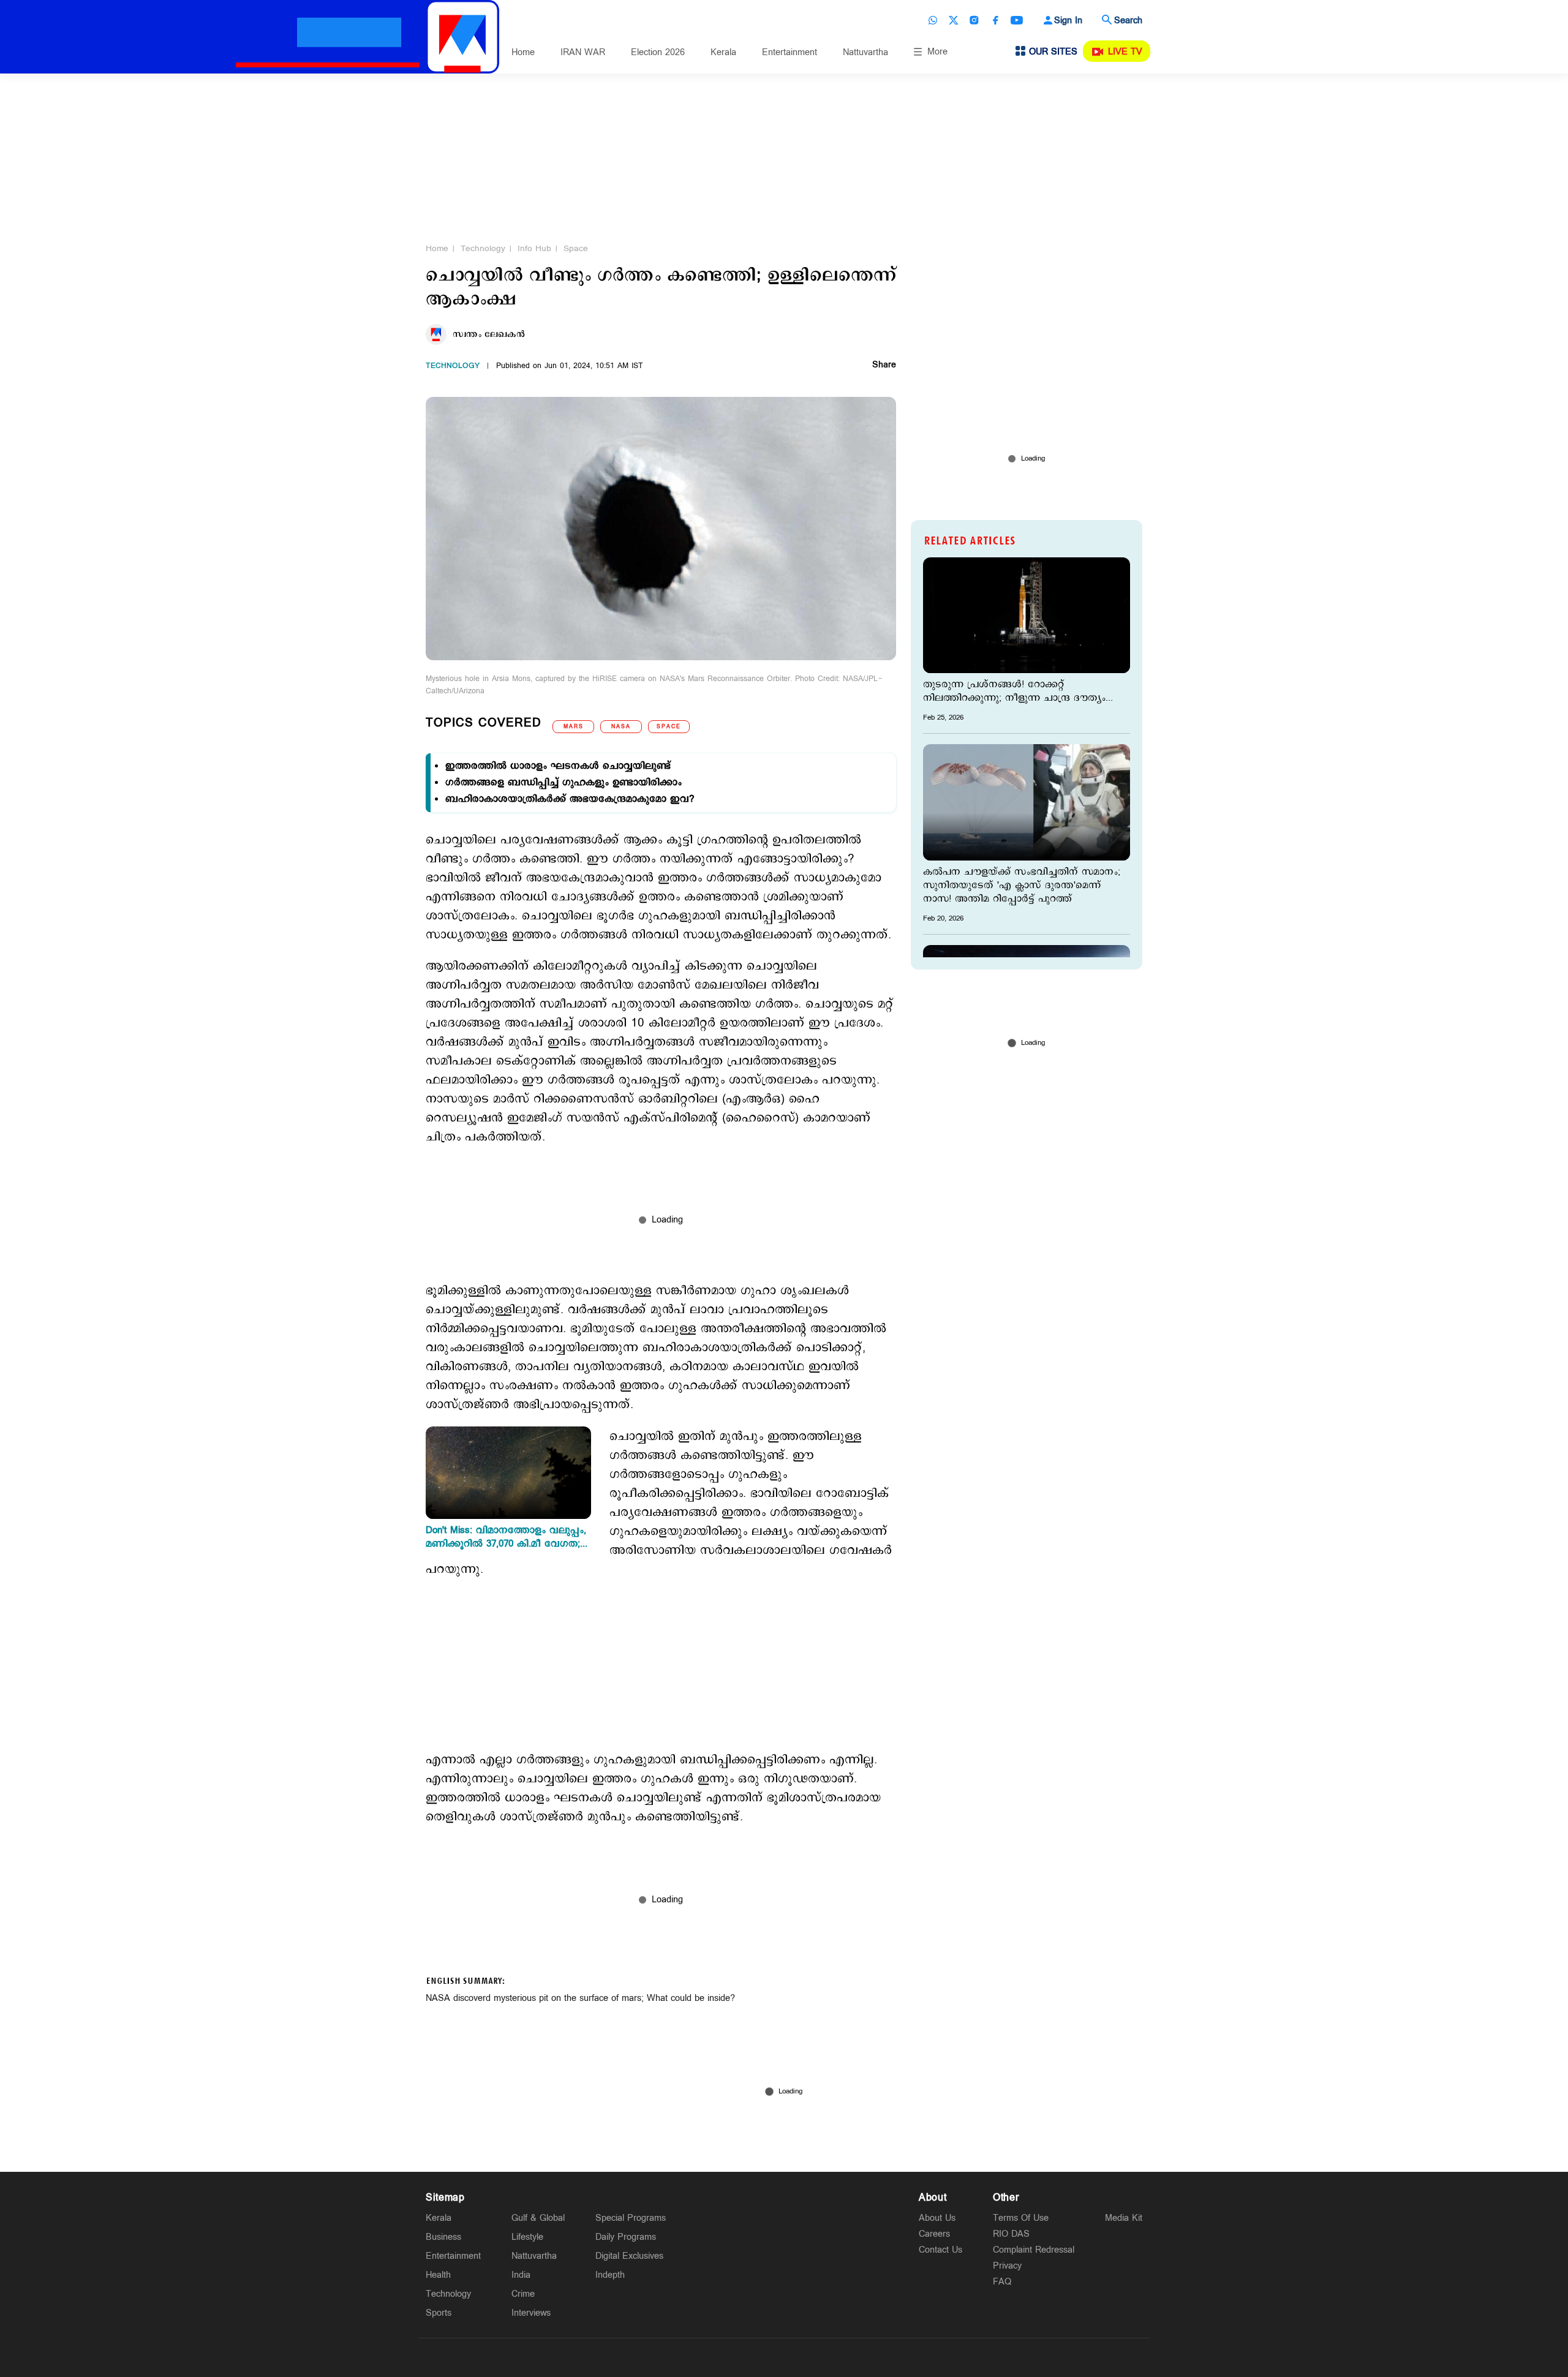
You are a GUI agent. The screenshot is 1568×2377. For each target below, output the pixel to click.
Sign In (1068, 21)
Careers (934, 2234)
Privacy (1007, 2266)
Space (576, 249)
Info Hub (534, 249)
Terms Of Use (1021, 2218)
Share (884, 366)
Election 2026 (658, 52)
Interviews (531, 2313)
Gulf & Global (538, 2218)
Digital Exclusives (629, 2256)
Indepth (610, 2275)
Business (443, 2237)
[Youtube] (1017, 20)
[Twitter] (954, 20)
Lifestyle (527, 2237)
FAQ (1002, 2282)
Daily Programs (626, 2237)
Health (438, 2275)
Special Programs (631, 2218)
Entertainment (790, 52)
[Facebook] (995, 20)
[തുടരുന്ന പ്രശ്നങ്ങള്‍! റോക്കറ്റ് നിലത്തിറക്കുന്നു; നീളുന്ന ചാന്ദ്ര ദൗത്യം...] (1027, 615)
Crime (523, 2294)
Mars (574, 727)
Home (523, 52)
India (521, 2275)
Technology (483, 249)
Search (1128, 21)
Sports (439, 2313)
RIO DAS (1011, 2234)
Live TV (1125, 52)
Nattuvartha (865, 52)
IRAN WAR (583, 52)
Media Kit (1124, 2218)
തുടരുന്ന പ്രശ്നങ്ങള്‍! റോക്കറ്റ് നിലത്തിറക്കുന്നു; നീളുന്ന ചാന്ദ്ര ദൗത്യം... (1018, 691)
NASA (621, 727)
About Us (937, 2218)
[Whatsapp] (933, 20)
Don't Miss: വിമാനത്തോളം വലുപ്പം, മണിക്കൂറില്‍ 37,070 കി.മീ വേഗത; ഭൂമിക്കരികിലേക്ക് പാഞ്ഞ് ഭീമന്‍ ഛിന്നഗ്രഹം (506, 1537)
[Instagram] (974, 20)
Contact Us (940, 2250)
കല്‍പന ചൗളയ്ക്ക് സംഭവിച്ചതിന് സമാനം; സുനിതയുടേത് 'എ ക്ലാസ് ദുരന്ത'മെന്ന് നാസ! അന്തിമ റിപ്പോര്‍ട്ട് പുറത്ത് (1022, 886)
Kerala (723, 52)
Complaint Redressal (1034, 2250)
